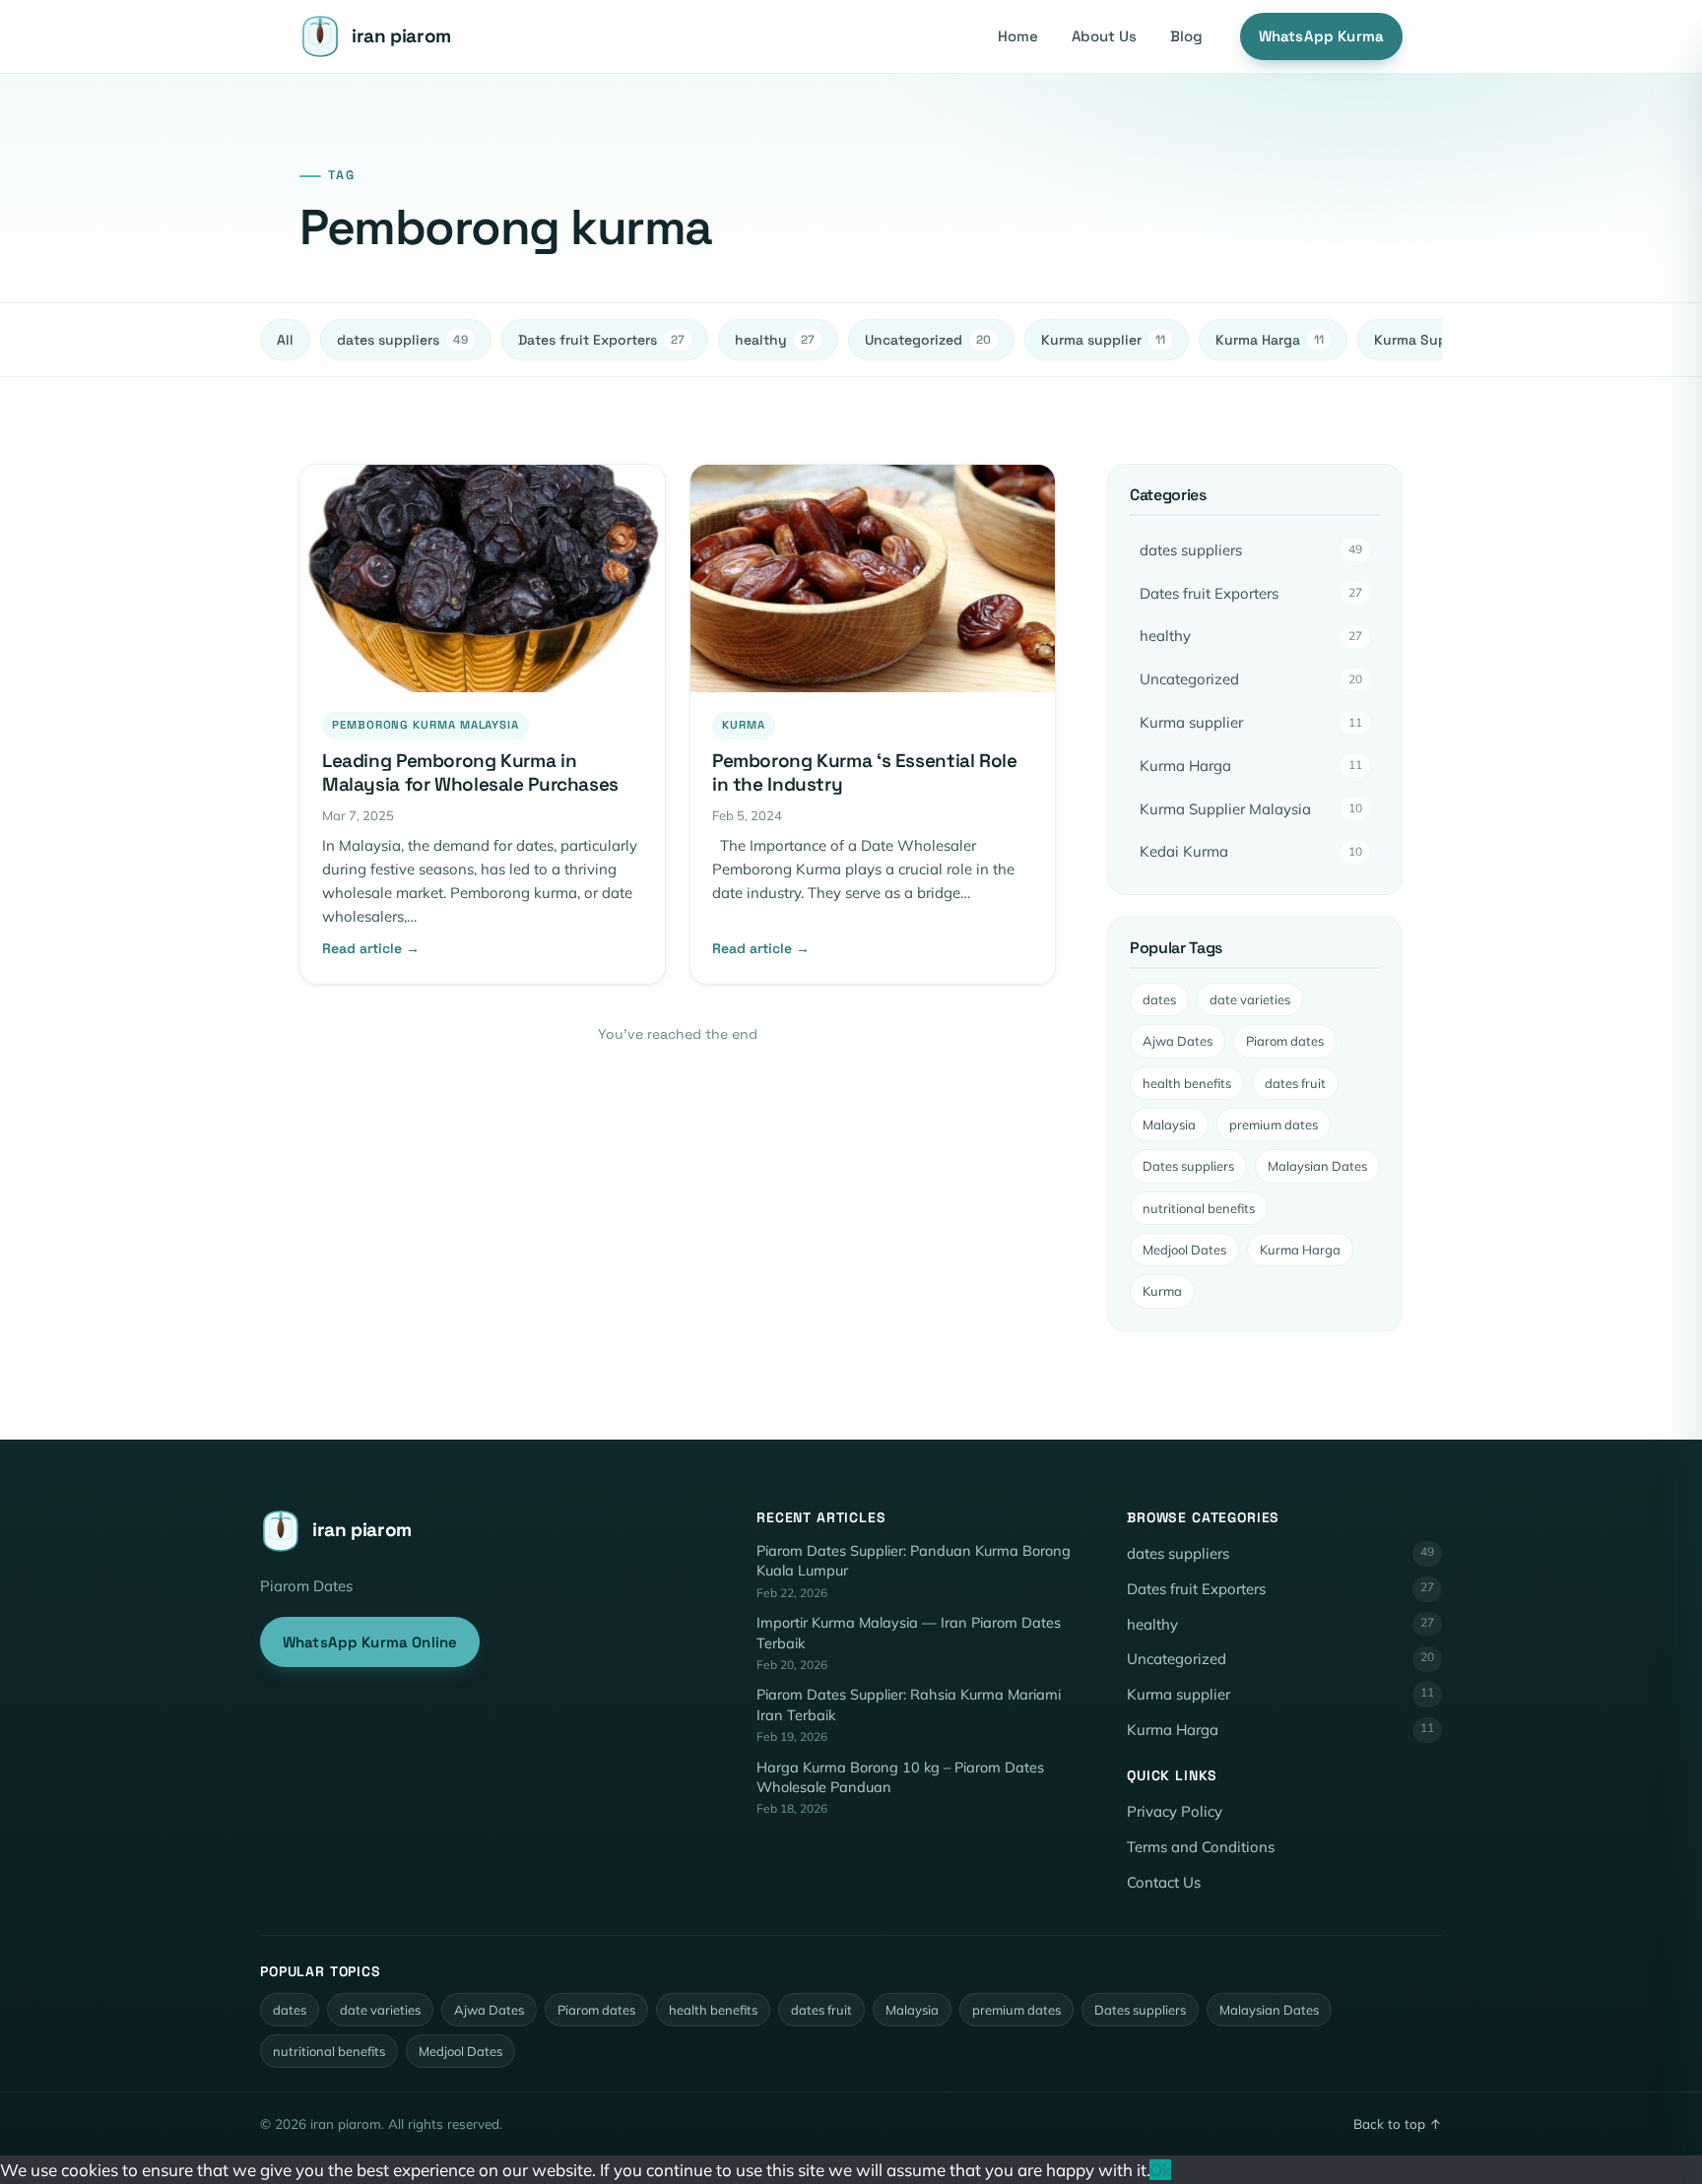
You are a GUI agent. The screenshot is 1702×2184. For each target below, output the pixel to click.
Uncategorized (928, 340)
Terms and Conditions (1201, 1847)
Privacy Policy (1175, 1811)
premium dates (1274, 1124)
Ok (1160, 2170)
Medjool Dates (1184, 1250)
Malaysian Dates (1317, 1166)
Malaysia (1169, 1124)
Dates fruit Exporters (601, 340)
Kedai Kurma (1251, 851)
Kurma (1162, 1291)
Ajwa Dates (1178, 1041)
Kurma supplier (1103, 340)
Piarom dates (1285, 1041)
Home (1018, 36)
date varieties (1250, 999)
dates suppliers (402, 340)
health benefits (1187, 1083)
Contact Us (1164, 1882)
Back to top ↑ (1398, 2123)
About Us (1104, 36)
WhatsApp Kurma (1321, 36)
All (285, 340)
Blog (1186, 36)
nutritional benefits (1199, 1208)
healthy (775, 340)
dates (1159, 999)
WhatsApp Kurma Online (370, 1642)
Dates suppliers (1188, 1166)
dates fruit (1295, 1083)
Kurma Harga (1270, 340)
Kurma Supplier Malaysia (1251, 809)
